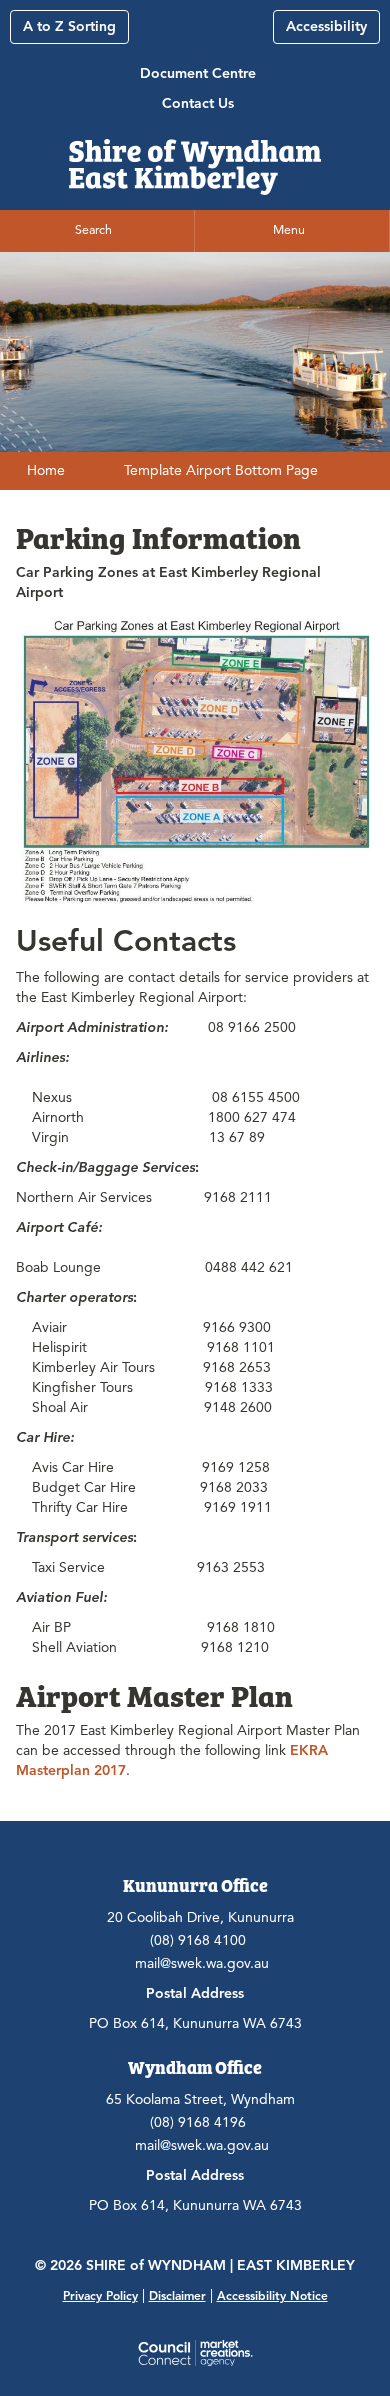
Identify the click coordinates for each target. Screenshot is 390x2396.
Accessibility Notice (272, 2295)
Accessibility (326, 26)
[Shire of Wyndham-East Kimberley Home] (195, 160)
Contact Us (198, 103)
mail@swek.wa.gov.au (202, 1963)
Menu (289, 230)
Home (46, 470)
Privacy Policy (100, 2295)
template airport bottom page (221, 470)
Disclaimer (177, 2295)
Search (93, 230)
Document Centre (198, 73)
